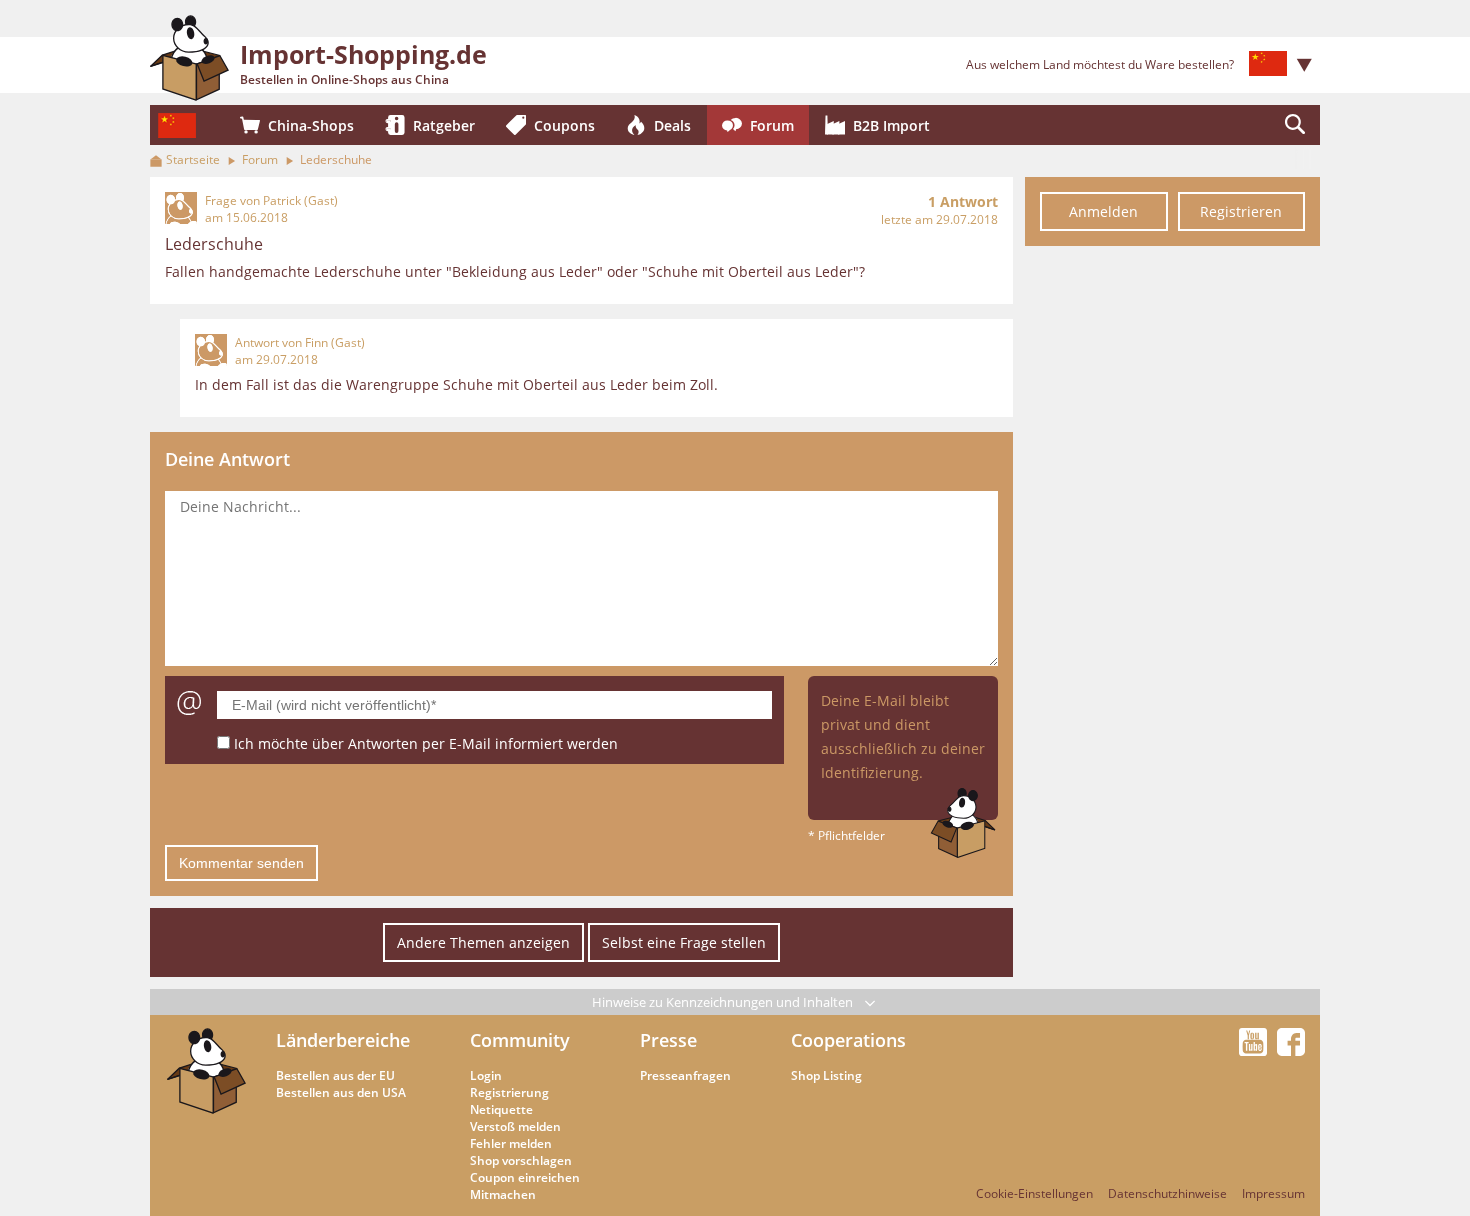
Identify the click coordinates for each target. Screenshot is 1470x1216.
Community (520, 1040)
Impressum (1273, 1193)
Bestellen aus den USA (341, 1092)
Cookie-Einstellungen (1034, 1193)
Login (486, 1075)
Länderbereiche (343, 1040)
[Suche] (1295, 125)
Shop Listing (826, 1075)
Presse (668, 1040)
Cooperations (848, 1040)
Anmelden (1103, 211)
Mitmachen (503, 1194)
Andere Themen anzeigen (483, 942)
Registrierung (509, 1092)
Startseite (193, 159)
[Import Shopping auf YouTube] (1256, 1050)
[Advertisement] (1172, 558)
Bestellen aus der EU (335, 1075)
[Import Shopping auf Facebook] (1291, 1050)
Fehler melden (511, 1143)
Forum (260, 159)
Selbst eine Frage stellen (684, 942)
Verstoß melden (515, 1126)
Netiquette (501, 1109)
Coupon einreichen (525, 1177)
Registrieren (1241, 211)
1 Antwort (963, 201)
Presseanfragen (685, 1075)
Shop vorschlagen (521, 1160)
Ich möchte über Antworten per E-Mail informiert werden (426, 743)
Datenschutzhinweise (1167, 1193)
